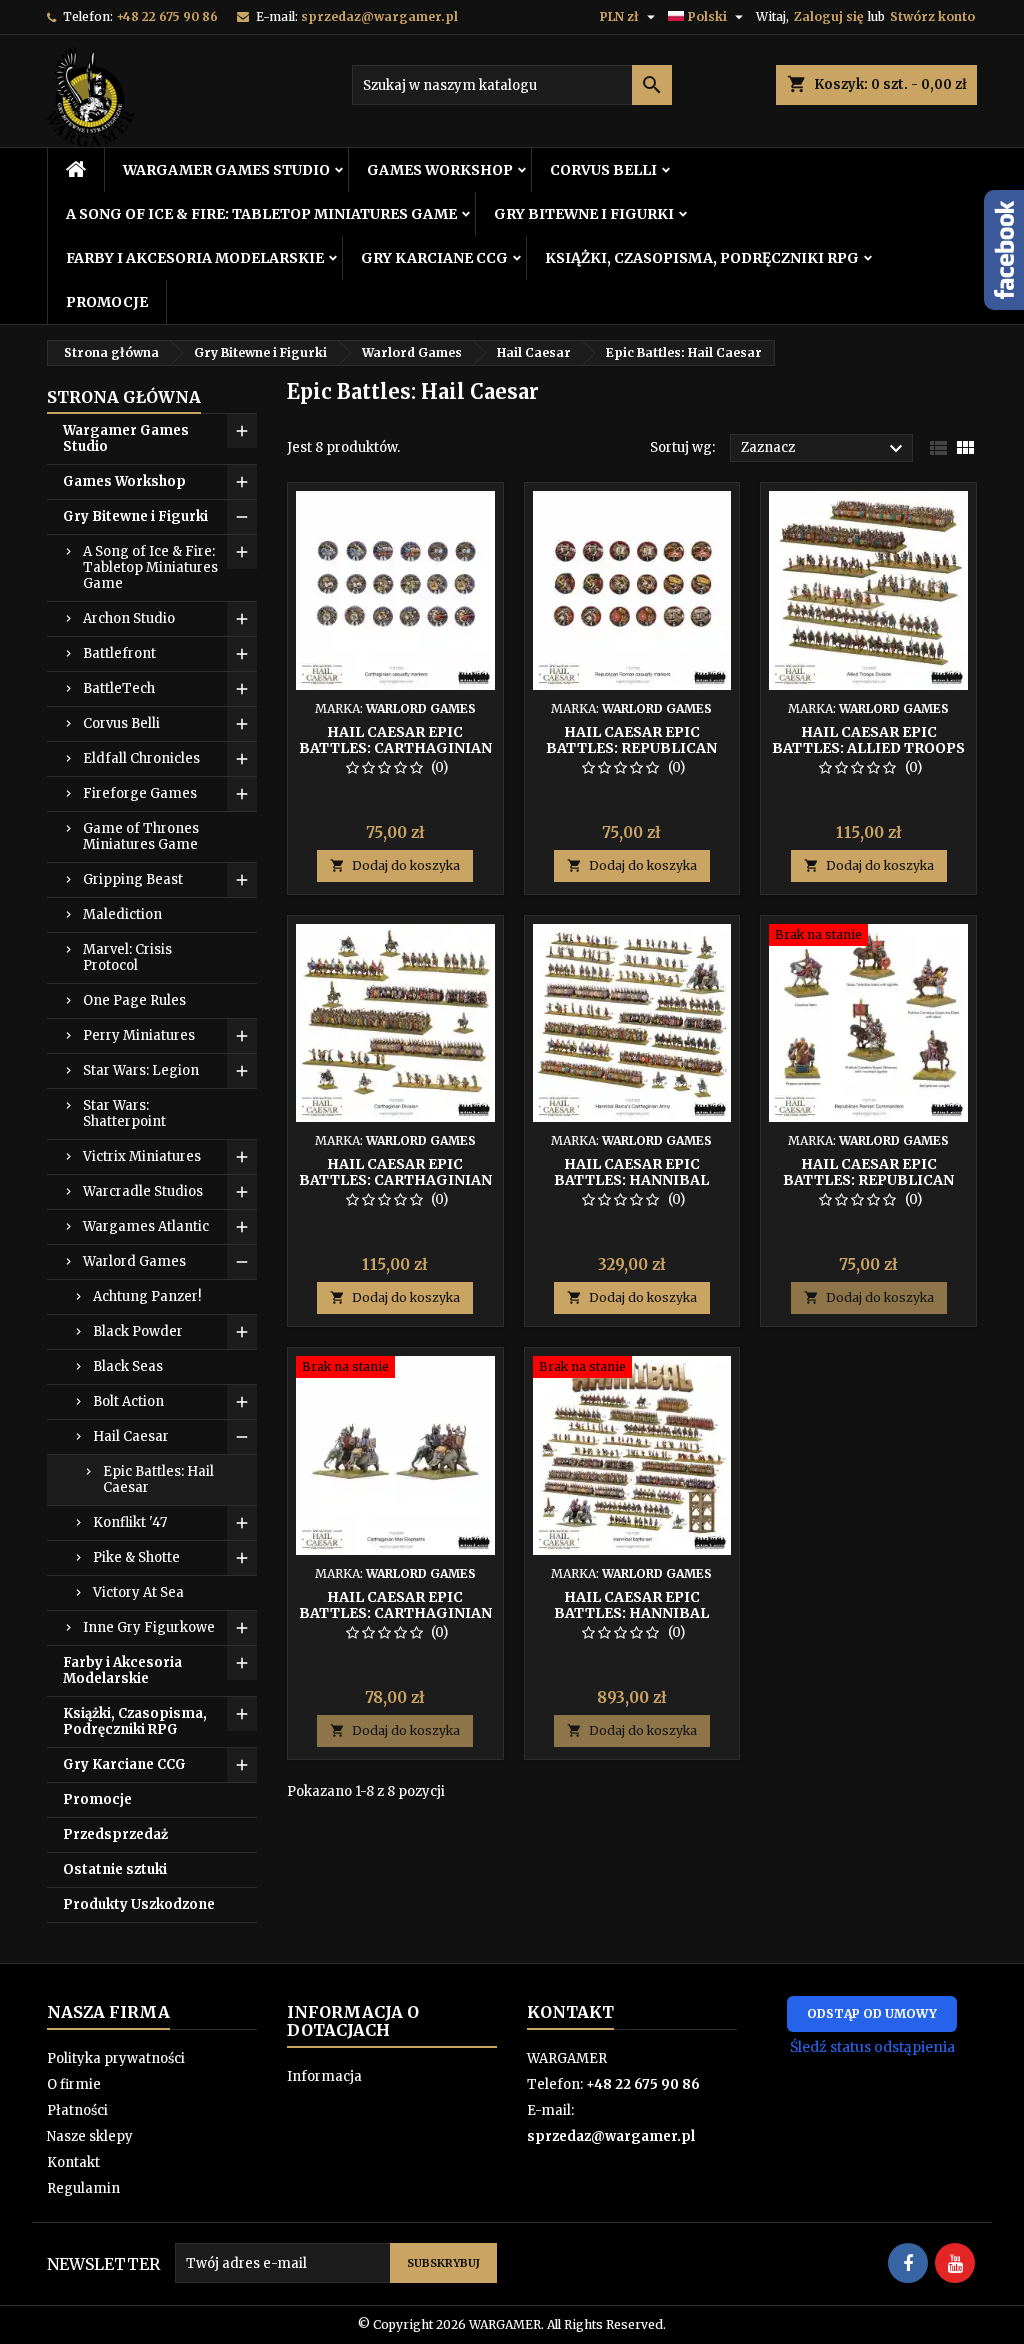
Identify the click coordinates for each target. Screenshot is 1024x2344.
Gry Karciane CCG (434, 258)
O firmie (74, 2084)
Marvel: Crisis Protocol (127, 957)
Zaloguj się (828, 16)
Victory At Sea (138, 1592)
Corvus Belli (603, 170)
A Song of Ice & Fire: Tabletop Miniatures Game (261, 214)
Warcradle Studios (143, 1191)
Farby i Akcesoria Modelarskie (195, 258)
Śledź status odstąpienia (872, 2047)
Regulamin (83, 2188)
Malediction (122, 914)
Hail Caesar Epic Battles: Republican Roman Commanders (868, 1180)
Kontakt (73, 2162)
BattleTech (119, 688)
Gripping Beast (133, 879)
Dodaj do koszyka (395, 865)
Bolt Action (128, 1401)
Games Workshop (440, 170)
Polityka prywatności (116, 2058)
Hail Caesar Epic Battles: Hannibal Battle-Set (631, 1613)
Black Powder (138, 1331)
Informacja (324, 2076)
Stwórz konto (932, 16)
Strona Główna (124, 397)
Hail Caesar (131, 1436)
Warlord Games (134, 1261)
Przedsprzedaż (115, 1834)
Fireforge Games (140, 793)
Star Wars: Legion (141, 1070)
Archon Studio (129, 618)
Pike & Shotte (136, 1557)
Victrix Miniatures (142, 1156)
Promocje (107, 302)
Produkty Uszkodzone (139, 1904)
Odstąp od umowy (872, 2013)
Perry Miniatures (139, 1035)
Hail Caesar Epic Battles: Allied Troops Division (868, 748)
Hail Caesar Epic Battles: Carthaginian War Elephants (395, 1613)
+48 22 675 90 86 (167, 16)
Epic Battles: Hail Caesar (158, 1479)
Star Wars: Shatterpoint (124, 1113)
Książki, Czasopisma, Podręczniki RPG (702, 258)
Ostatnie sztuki (115, 1869)
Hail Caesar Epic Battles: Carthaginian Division (395, 1180)
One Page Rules (134, 1000)
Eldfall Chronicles (141, 758)
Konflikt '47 (130, 1522)
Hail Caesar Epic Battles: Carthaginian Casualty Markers (395, 748)
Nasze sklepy (90, 2136)
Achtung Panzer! (147, 1296)
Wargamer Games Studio (226, 170)
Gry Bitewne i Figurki (584, 214)
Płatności (77, 2110)
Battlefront (119, 653)
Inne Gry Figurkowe (149, 1627)
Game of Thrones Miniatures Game (141, 836)
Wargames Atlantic (146, 1226)
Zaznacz (824, 449)
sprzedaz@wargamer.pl (379, 16)
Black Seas (128, 1366)
